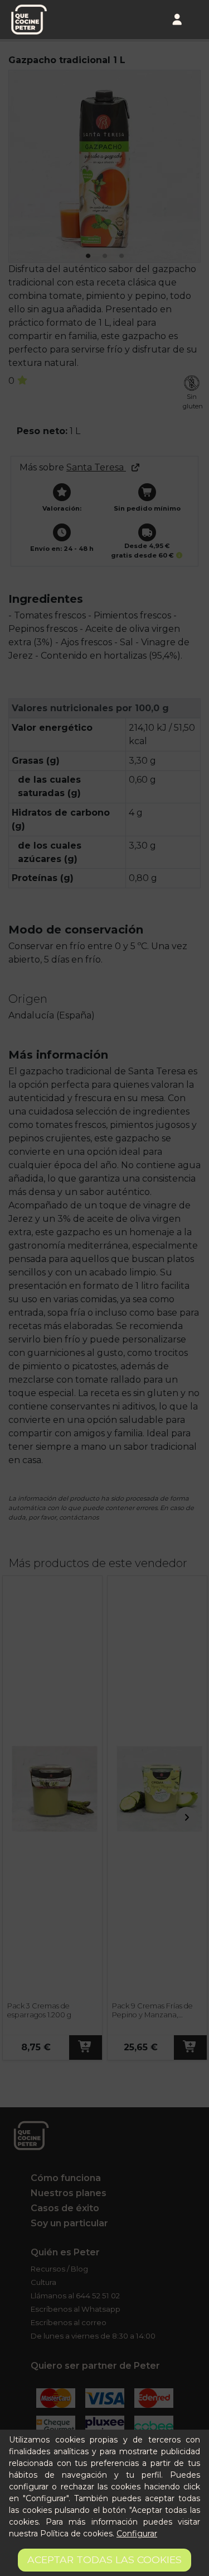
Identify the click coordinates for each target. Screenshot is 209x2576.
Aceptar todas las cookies (104, 2560)
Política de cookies (76, 2534)
